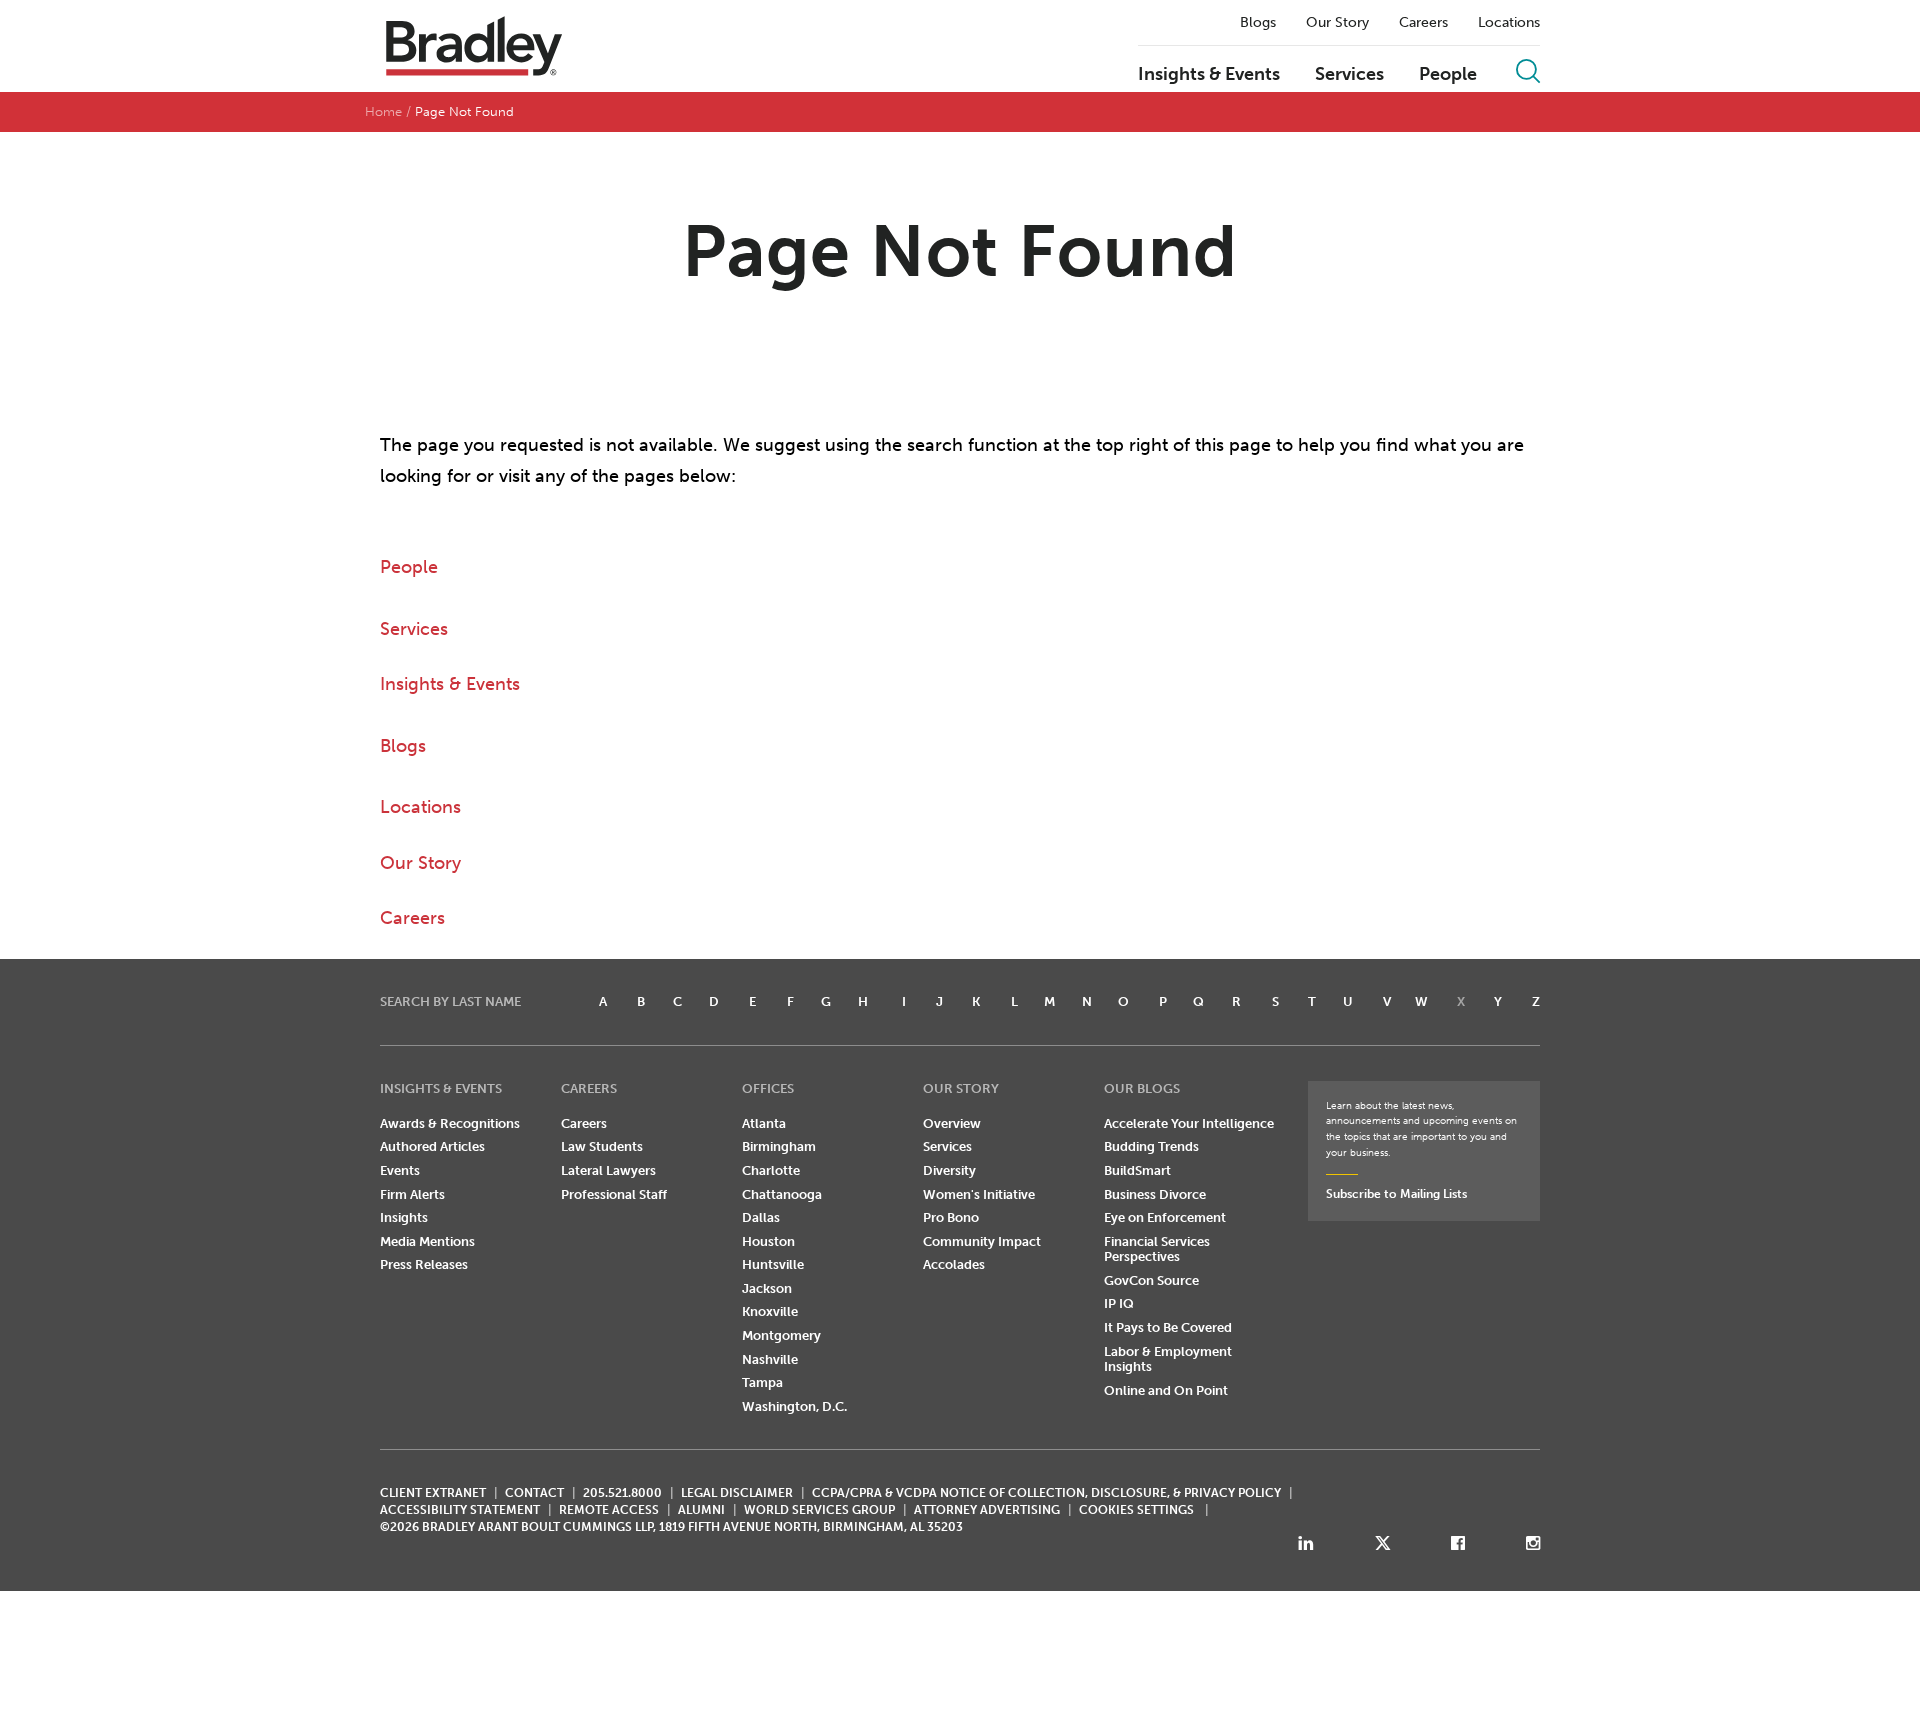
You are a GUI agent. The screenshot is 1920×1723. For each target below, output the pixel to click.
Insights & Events (1209, 75)
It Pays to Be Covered (1168, 1327)
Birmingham (779, 1146)
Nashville (770, 1359)
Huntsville (773, 1264)
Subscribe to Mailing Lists (1396, 1194)
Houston (768, 1241)
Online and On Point (1166, 1390)
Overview (952, 1123)
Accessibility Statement (460, 1510)
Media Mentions (427, 1241)
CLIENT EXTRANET (433, 1493)
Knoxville (770, 1311)
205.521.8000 (622, 1493)
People (1448, 75)
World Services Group (819, 1510)
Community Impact (982, 1241)
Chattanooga (782, 1194)
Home (383, 111)
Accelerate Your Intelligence (1189, 1123)
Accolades (954, 1264)
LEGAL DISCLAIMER (737, 1493)
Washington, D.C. (794, 1406)
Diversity (949, 1170)
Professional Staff (614, 1194)
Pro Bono (951, 1217)
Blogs (1258, 23)
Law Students (602, 1146)
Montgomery (781, 1335)
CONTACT (534, 1493)
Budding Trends (1151, 1146)
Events (400, 1170)
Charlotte (771, 1170)
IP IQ (1119, 1303)
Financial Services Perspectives (1157, 1249)
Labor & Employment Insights (1168, 1359)
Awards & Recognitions (450, 1123)
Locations (1509, 23)
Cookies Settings (1136, 1510)
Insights (404, 1217)
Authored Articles (432, 1146)
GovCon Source (1151, 1280)
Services (1349, 75)
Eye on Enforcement (1165, 1217)
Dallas (761, 1217)
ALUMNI (701, 1510)
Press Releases (424, 1264)
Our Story (1337, 23)
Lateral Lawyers (608, 1170)
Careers (1423, 23)
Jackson (767, 1288)
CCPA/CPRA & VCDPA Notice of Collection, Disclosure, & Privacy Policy (1046, 1493)
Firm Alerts (412, 1194)
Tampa (762, 1382)
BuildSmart (1137, 1170)
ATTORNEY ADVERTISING (987, 1510)
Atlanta (764, 1123)
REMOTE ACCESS (609, 1510)
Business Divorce (1155, 1194)
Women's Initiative (979, 1194)
